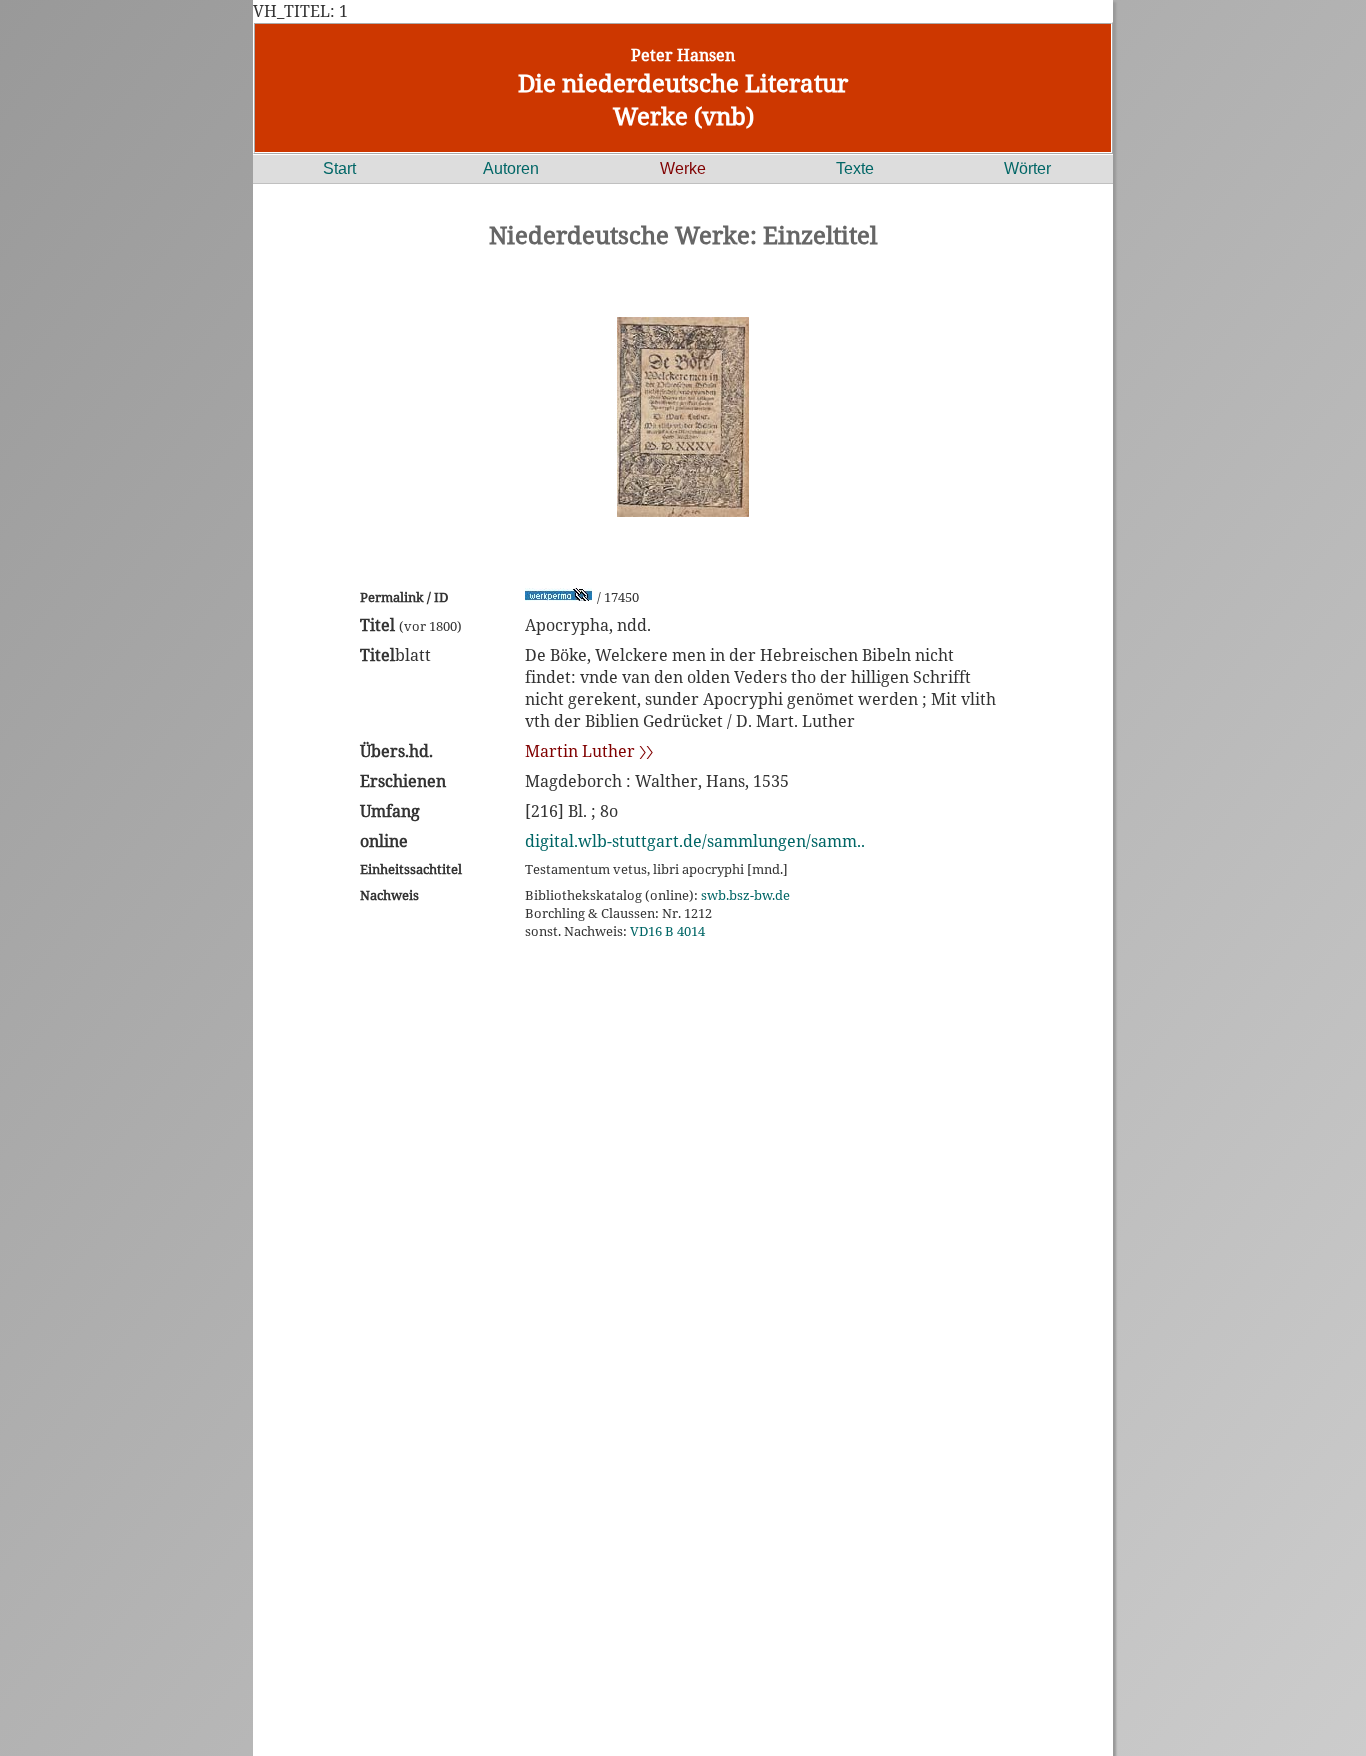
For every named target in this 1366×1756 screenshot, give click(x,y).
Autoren (511, 168)
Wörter (1027, 168)
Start (339, 168)
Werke (683, 168)
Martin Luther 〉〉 (589, 751)
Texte (855, 168)
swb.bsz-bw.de (745, 895)
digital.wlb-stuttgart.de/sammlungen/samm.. (695, 841)
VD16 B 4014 (667, 931)
